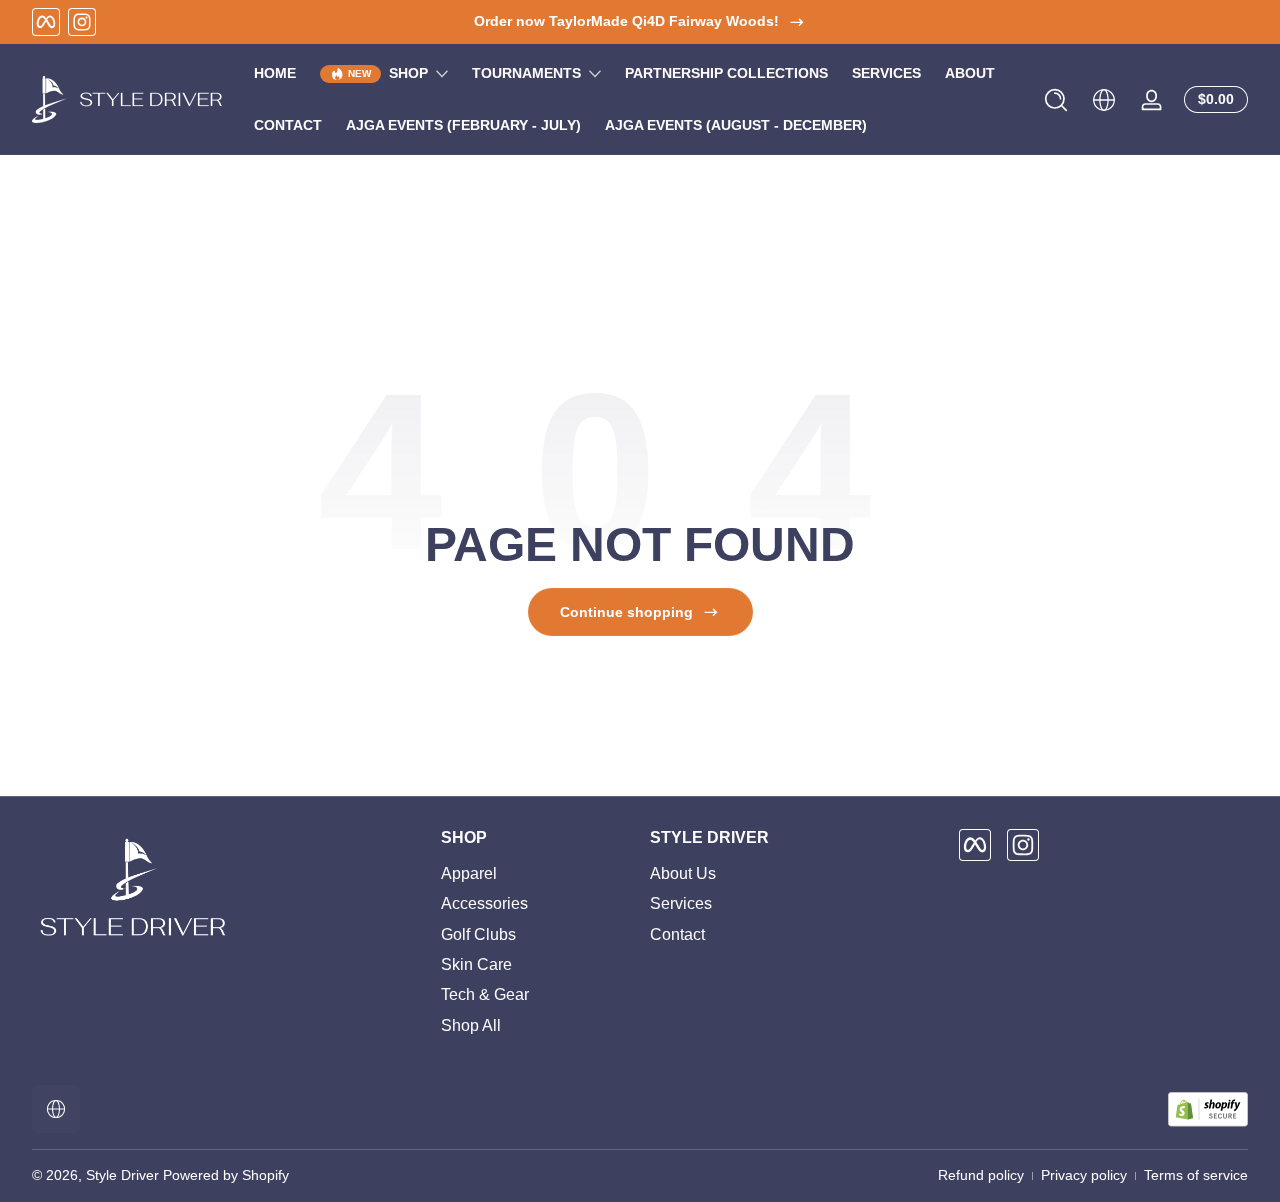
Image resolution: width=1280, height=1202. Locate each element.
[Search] (1056, 100)
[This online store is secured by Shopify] (1208, 1109)
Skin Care (476, 964)
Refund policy (981, 1175)
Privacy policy (1084, 1175)
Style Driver (122, 1175)
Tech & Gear (485, 995)
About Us (683, 873)
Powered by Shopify (226, 1175)
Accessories (484, 903)
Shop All (471, 1025)
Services (681, 903)
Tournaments (526, 73)
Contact (677, 934)
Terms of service (1196, 1175)
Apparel (469, 873)
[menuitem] (535, 874)
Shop (408, 73)
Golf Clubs (478, 934)
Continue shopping (626, 612)
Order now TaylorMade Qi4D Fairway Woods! (626, 21)
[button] (1056, 100)
